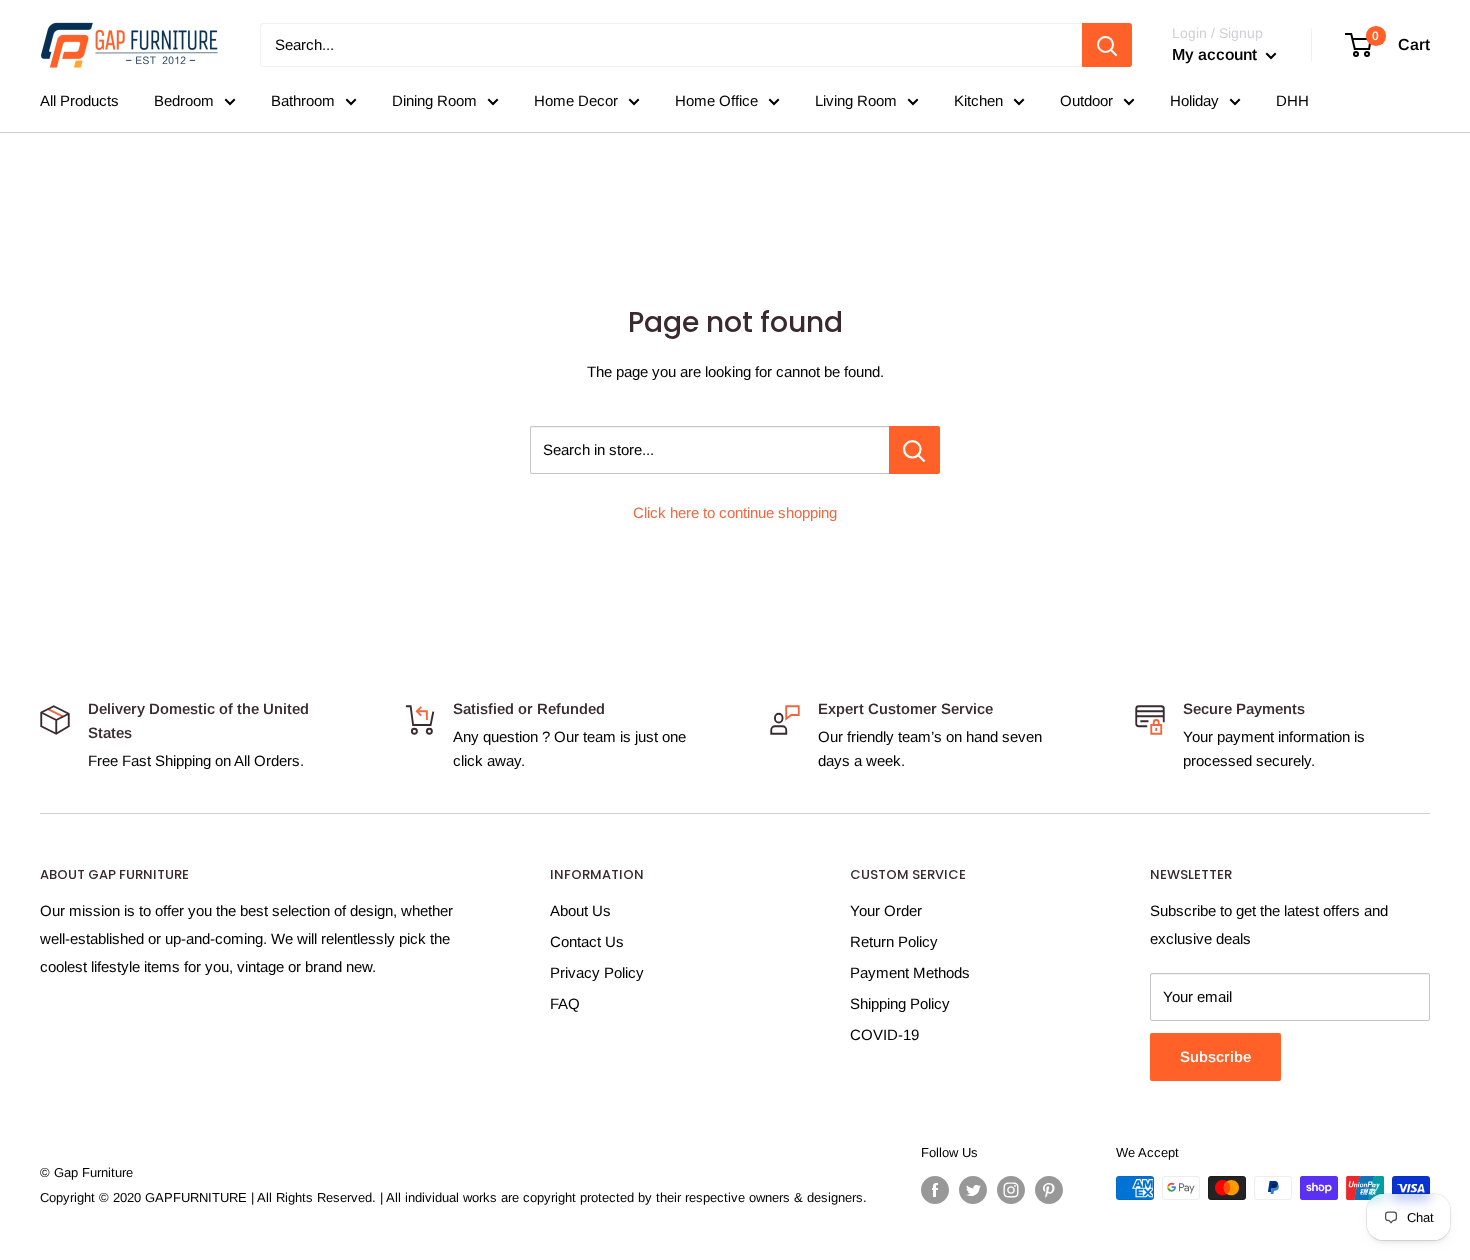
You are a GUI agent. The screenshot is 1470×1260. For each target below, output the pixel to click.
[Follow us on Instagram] (1011, 1190)
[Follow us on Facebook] (935, 1190)
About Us (580, 910)
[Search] (1107, 45)
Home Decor (576, 100)
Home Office (716, 100)
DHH (1292, 100)
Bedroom (184, 100)
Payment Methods (910, 972)
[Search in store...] (914, 450)
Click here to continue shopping (735, 512)
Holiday (1194, 100)
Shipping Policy (900, 1003)
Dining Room (434, 100)
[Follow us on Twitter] (973, 1190)
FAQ (565, 1003)
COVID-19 (884, 1034)
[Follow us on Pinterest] (1049, 1190)
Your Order (886, 910)
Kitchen (978, 100)
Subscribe (1215, 1056)
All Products (79, 100)
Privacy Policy (597, 972)
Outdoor (1086, 100)
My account (1216, 54)
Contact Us (587, 941)
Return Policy (894, 941)
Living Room (856, 100)
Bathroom (303, 100)
